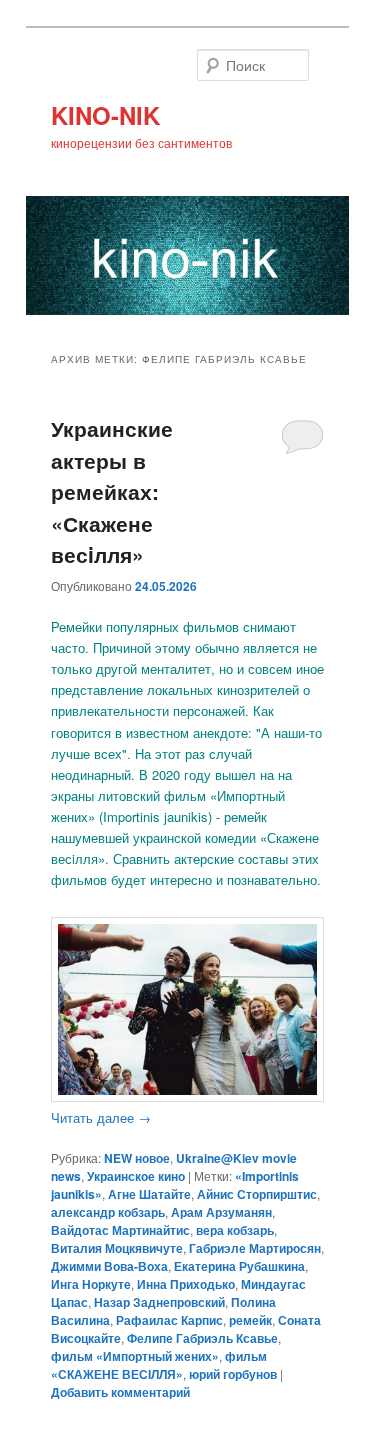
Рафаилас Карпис (169, 1320)
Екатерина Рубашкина (239, 1266)
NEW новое (137, 1158)
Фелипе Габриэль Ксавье (202, 1338)
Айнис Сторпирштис (257, 1194)
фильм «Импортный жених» (135, 1356)
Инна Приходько (186, 1284)
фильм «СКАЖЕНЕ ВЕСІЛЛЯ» (159, 1365)
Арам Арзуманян (221, 1212)
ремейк (250, 1320)
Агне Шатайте (149, 1194)
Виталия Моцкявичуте (117, 1248)
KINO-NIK (105, 115)
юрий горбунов (233, 1374)
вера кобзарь (235, 1230)
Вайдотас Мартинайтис (120, 1230)
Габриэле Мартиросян (255, 1248)
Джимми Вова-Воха (109, 1266)
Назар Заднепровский (159, 1302)
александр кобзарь (108, 1212)
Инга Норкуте (91, 1284)
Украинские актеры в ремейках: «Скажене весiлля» (112, 491)
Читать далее (101, 1117)
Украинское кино (136, 1176)
